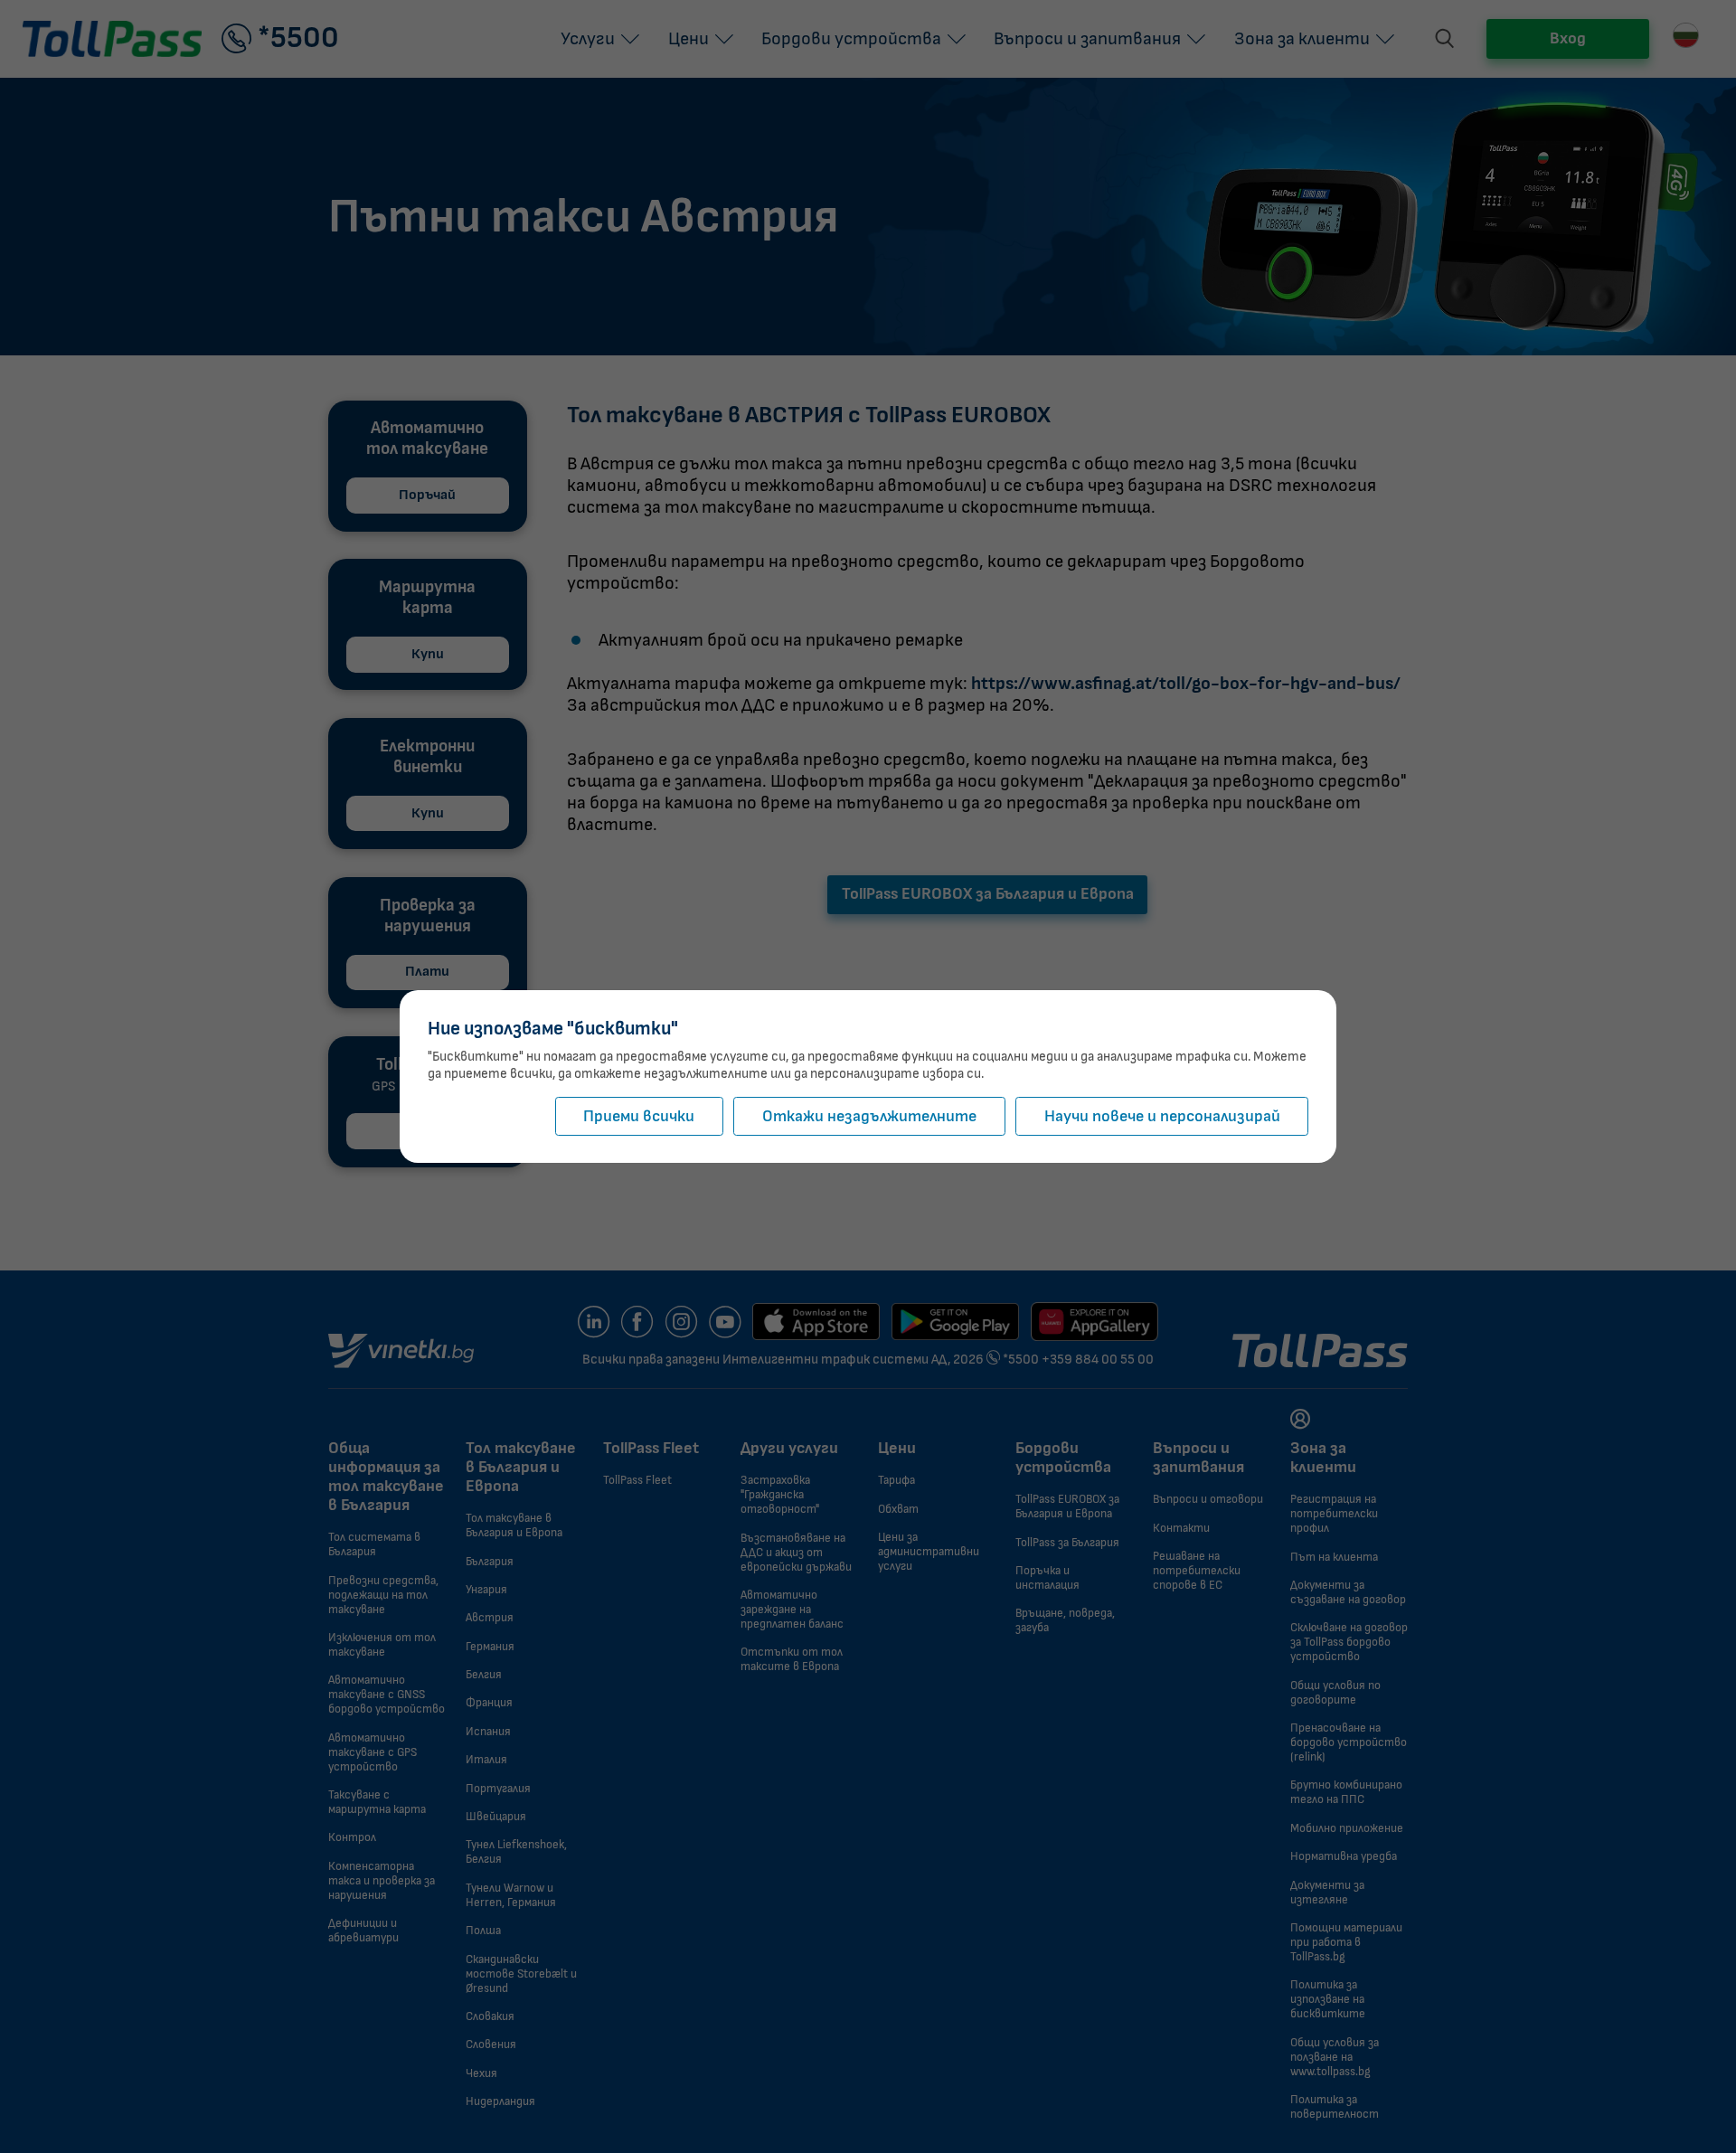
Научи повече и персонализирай (1162, 1116)
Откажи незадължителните (869, 1116)
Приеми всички (639, 1116)
